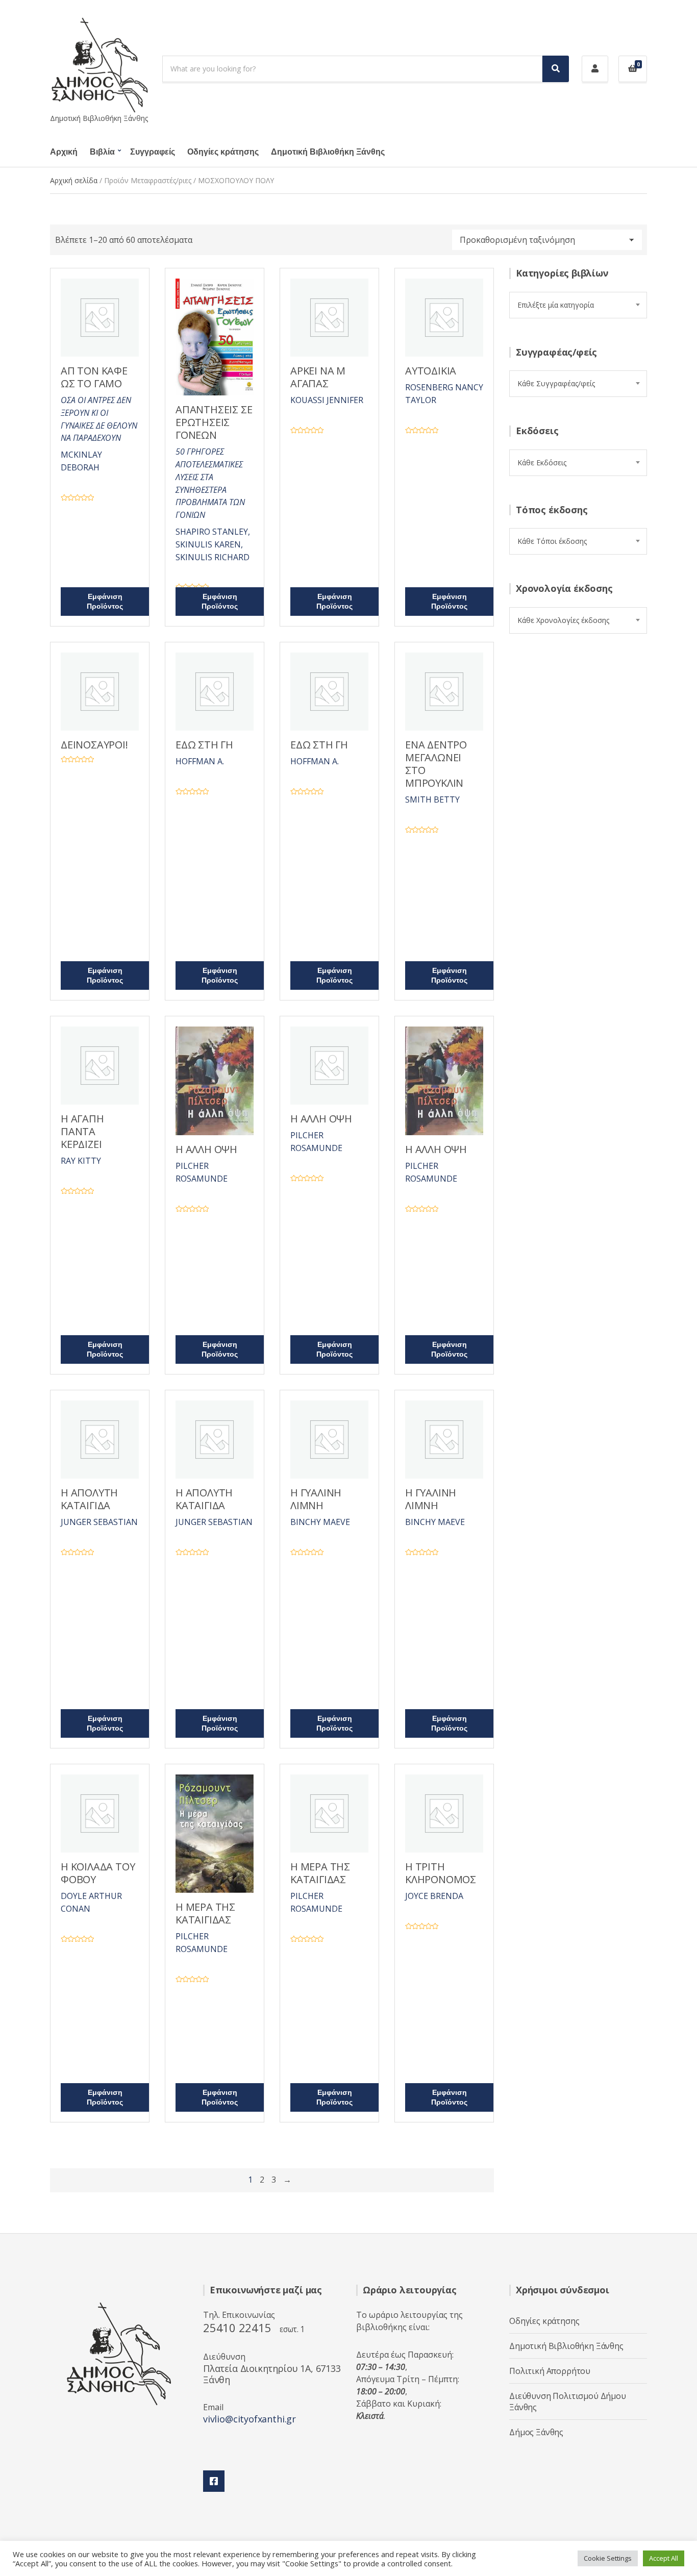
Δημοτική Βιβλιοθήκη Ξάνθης (328, 152)
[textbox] (578, 305)
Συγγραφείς (153, 152)
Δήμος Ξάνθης (536, 2432)
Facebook (214, 2481)
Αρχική (64, 152)
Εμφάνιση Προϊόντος (105, 602)
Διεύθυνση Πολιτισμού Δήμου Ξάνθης (568, 2402)
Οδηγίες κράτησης (223, 152)
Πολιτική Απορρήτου (550, 2371)
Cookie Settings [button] (608, 2558)
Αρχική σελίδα (74, 180)
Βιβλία (102, 152)
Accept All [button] (664, 2558)
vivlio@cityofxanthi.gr (250, 2419)
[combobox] (578, 305)
